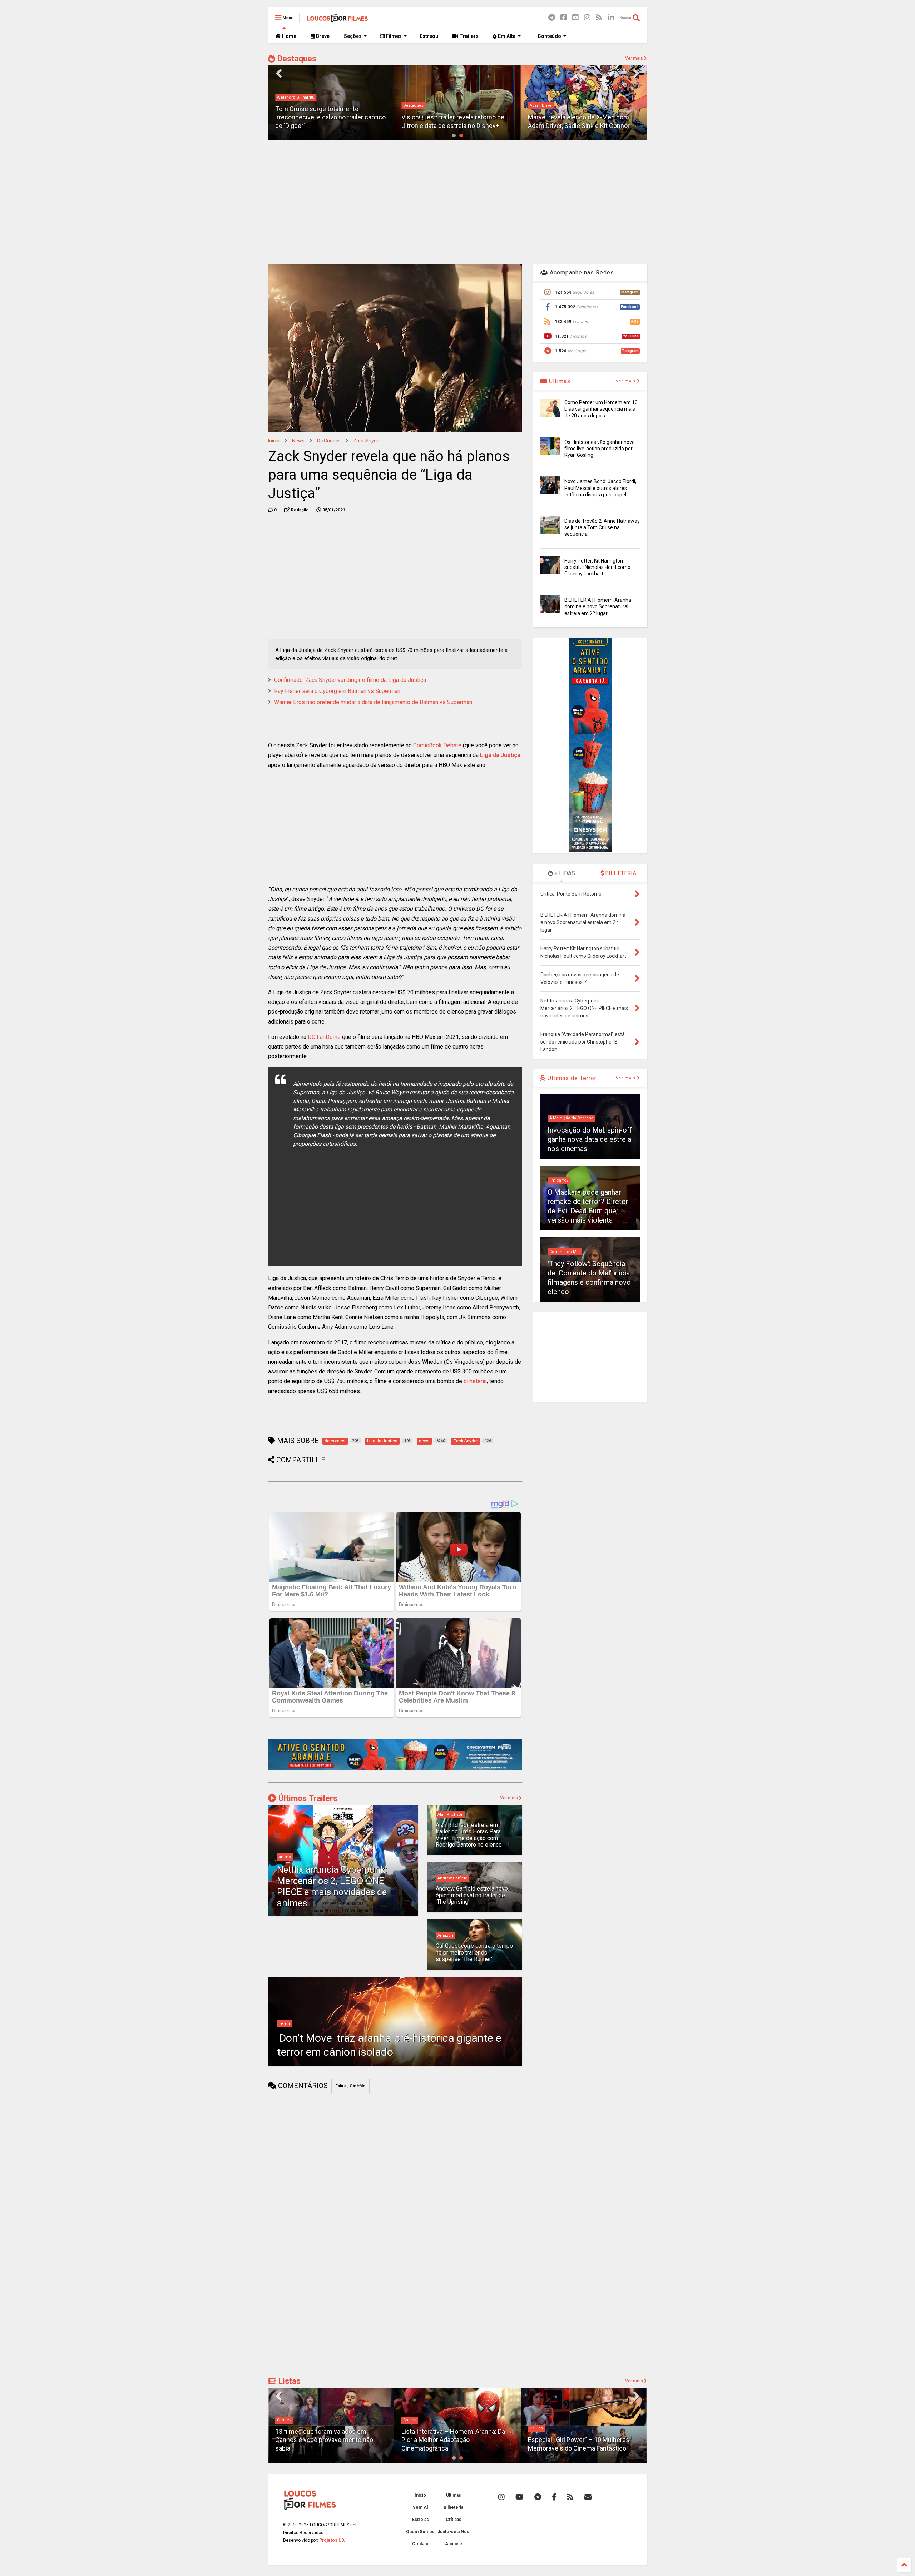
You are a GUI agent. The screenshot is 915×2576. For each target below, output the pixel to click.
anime (285, 1857)
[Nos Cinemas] (395, 1769)
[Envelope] (588, 2497)
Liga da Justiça (500, 755)
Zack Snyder (367, 441)
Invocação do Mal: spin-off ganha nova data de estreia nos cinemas (590, 1139)
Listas (288, 2381)
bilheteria (475, 1381)
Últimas (559, 381)
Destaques (296, 59)
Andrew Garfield (452, 1878)
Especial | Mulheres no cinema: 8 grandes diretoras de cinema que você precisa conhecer (582, 2440)
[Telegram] (552, 18)
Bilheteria (453, 2507)
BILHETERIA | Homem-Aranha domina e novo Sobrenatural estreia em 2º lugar (598, 606)
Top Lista (538, 2420)
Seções (353, 36)
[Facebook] (564, 18)
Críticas (454, 2520)
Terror (285, 2024)
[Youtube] (575, 18)
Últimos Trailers (307, 1799)
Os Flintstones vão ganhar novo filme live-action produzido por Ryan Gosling (600, 449)
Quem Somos (420, 2532)
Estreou (429, 36)
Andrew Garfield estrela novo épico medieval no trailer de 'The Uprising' (472, 1895)
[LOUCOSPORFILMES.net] (338, 20)
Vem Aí (420, 2507)
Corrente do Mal (565, 1252)
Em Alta (506, 36)
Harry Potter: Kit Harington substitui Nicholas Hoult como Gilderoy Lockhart (597, 567)
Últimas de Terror (571, 1078)
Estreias (421, 2520)
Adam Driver (415, 106)
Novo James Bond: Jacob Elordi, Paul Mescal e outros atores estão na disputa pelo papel (600, 488)
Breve (322, 36)
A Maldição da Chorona (571, 1118)
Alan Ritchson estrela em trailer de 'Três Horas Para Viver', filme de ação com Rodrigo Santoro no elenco (469, 1835)
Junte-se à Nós (453, 2532)
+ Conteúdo (547, 36)
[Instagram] (587, 18)
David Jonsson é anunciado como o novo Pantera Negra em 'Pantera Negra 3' (583, 117)
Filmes (393, 36)
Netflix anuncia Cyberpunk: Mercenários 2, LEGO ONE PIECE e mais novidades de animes (332, 1886)
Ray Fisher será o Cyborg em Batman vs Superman (337, 691)
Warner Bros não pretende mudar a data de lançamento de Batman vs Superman (373, 702)
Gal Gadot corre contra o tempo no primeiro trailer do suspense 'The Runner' (474, 1952)
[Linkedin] (611, 18)
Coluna (284, 2420)
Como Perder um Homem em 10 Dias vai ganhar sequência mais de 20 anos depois (601, 409)
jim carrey (559, 1180)
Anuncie (454, 2544)
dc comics (329, 441)
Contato (420, 2544)
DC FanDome (324, 1037)
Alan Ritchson (451, 1815)
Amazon (445, 1935)
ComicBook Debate (437, 745)
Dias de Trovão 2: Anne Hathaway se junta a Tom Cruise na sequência (602, 527)
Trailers (468, 36)
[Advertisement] (457, 201)
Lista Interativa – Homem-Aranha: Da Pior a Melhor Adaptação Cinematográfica (327, 2440)
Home (289, 36)
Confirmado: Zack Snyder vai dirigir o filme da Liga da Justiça (350, 680)
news (298, 441)
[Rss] (599, 18)
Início (274, 441)
